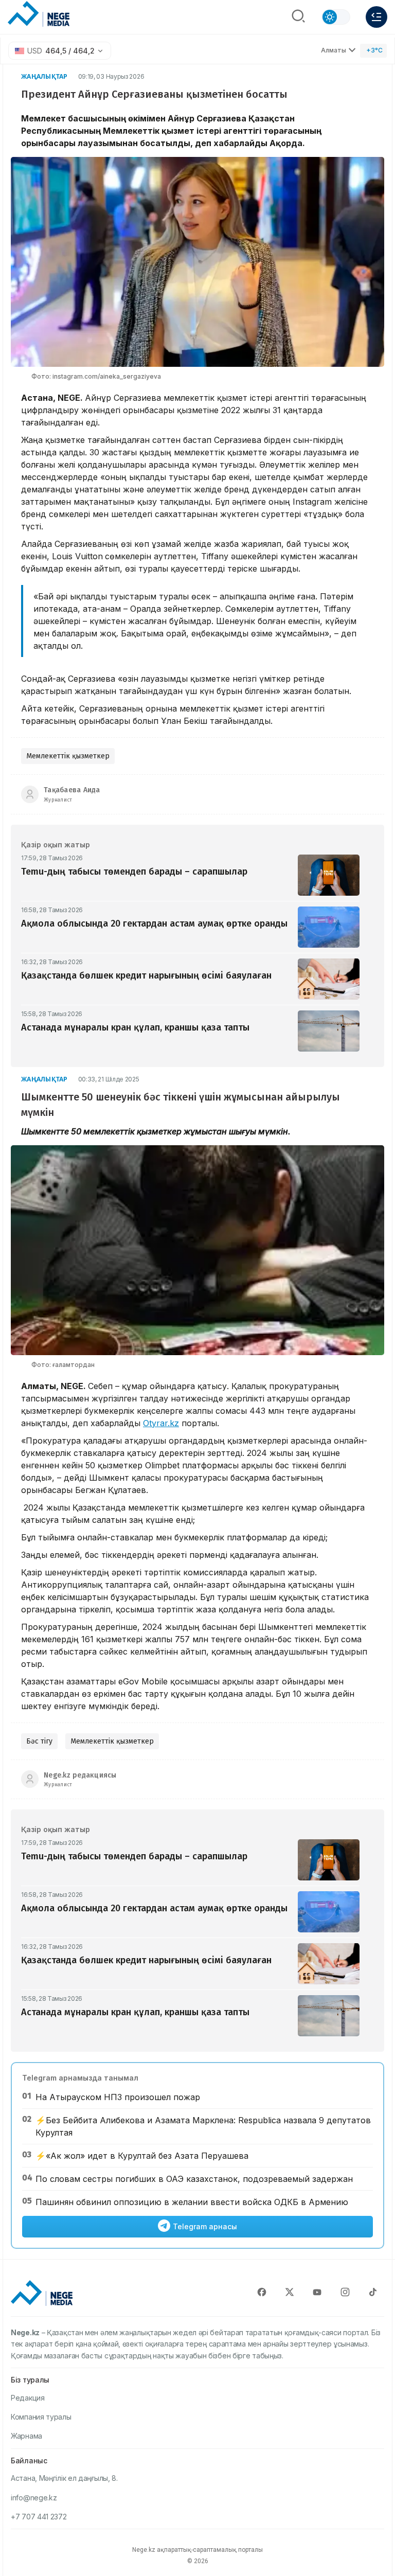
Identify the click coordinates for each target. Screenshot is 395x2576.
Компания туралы (41, 2417)
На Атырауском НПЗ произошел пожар (118, 2097)
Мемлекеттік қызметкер (68, 756)
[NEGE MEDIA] (39, 14)
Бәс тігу (39, 1741)
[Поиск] (298, 17)
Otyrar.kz (161, 1423)
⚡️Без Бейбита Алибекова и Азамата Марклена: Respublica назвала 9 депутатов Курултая (203, 2126)
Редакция (28, 2398)
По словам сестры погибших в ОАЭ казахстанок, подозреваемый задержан (194, 2179)
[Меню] (376, 17)
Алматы (334, 50)
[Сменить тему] (336, 17)
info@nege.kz (34, 2498)
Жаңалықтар (44, 76)
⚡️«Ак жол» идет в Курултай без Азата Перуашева (142, 2156)
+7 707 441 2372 (39, 2517)
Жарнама (26, 2436)
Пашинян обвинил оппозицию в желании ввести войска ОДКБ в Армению (192, 2202)
